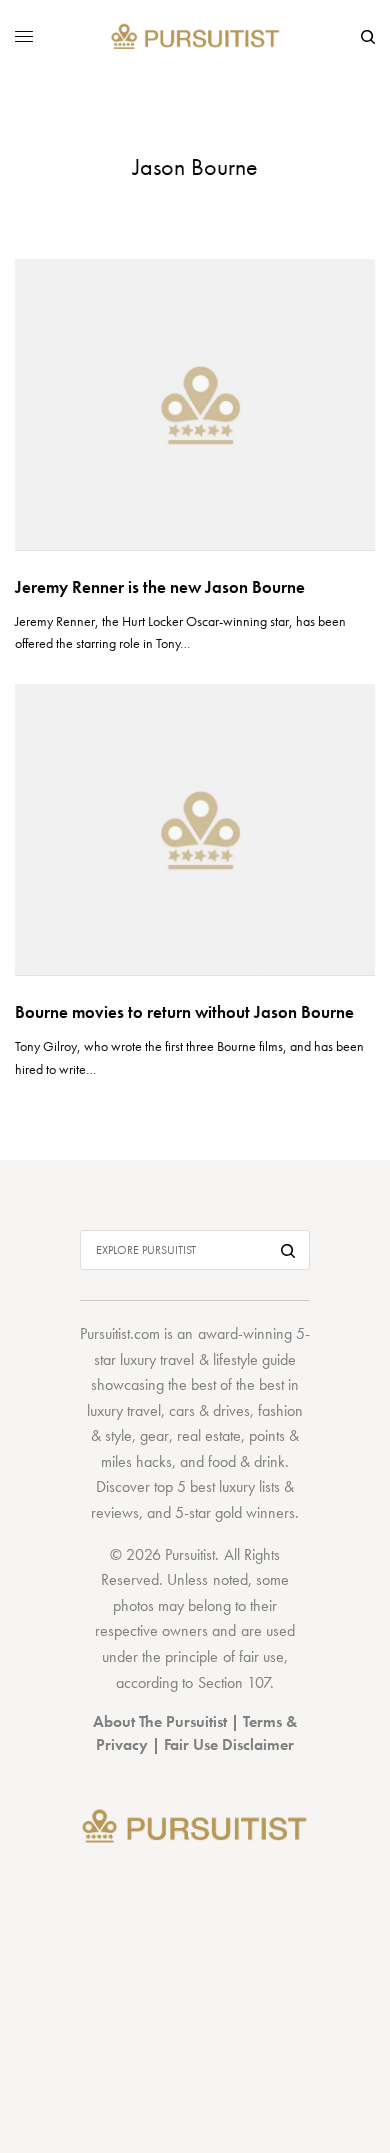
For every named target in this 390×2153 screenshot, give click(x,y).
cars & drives (209, 1410)
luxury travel (124, 1410)
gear (154, 1435)
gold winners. (257, 1512)
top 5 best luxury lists (217, 1486)
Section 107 (234, 1682)
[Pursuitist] (195, 37)
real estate (209, 1435)
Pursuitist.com (120, 1333)
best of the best (237, 1384)
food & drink (246, 1461)
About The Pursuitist (160, 1721)
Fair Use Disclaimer (229, 1744)
